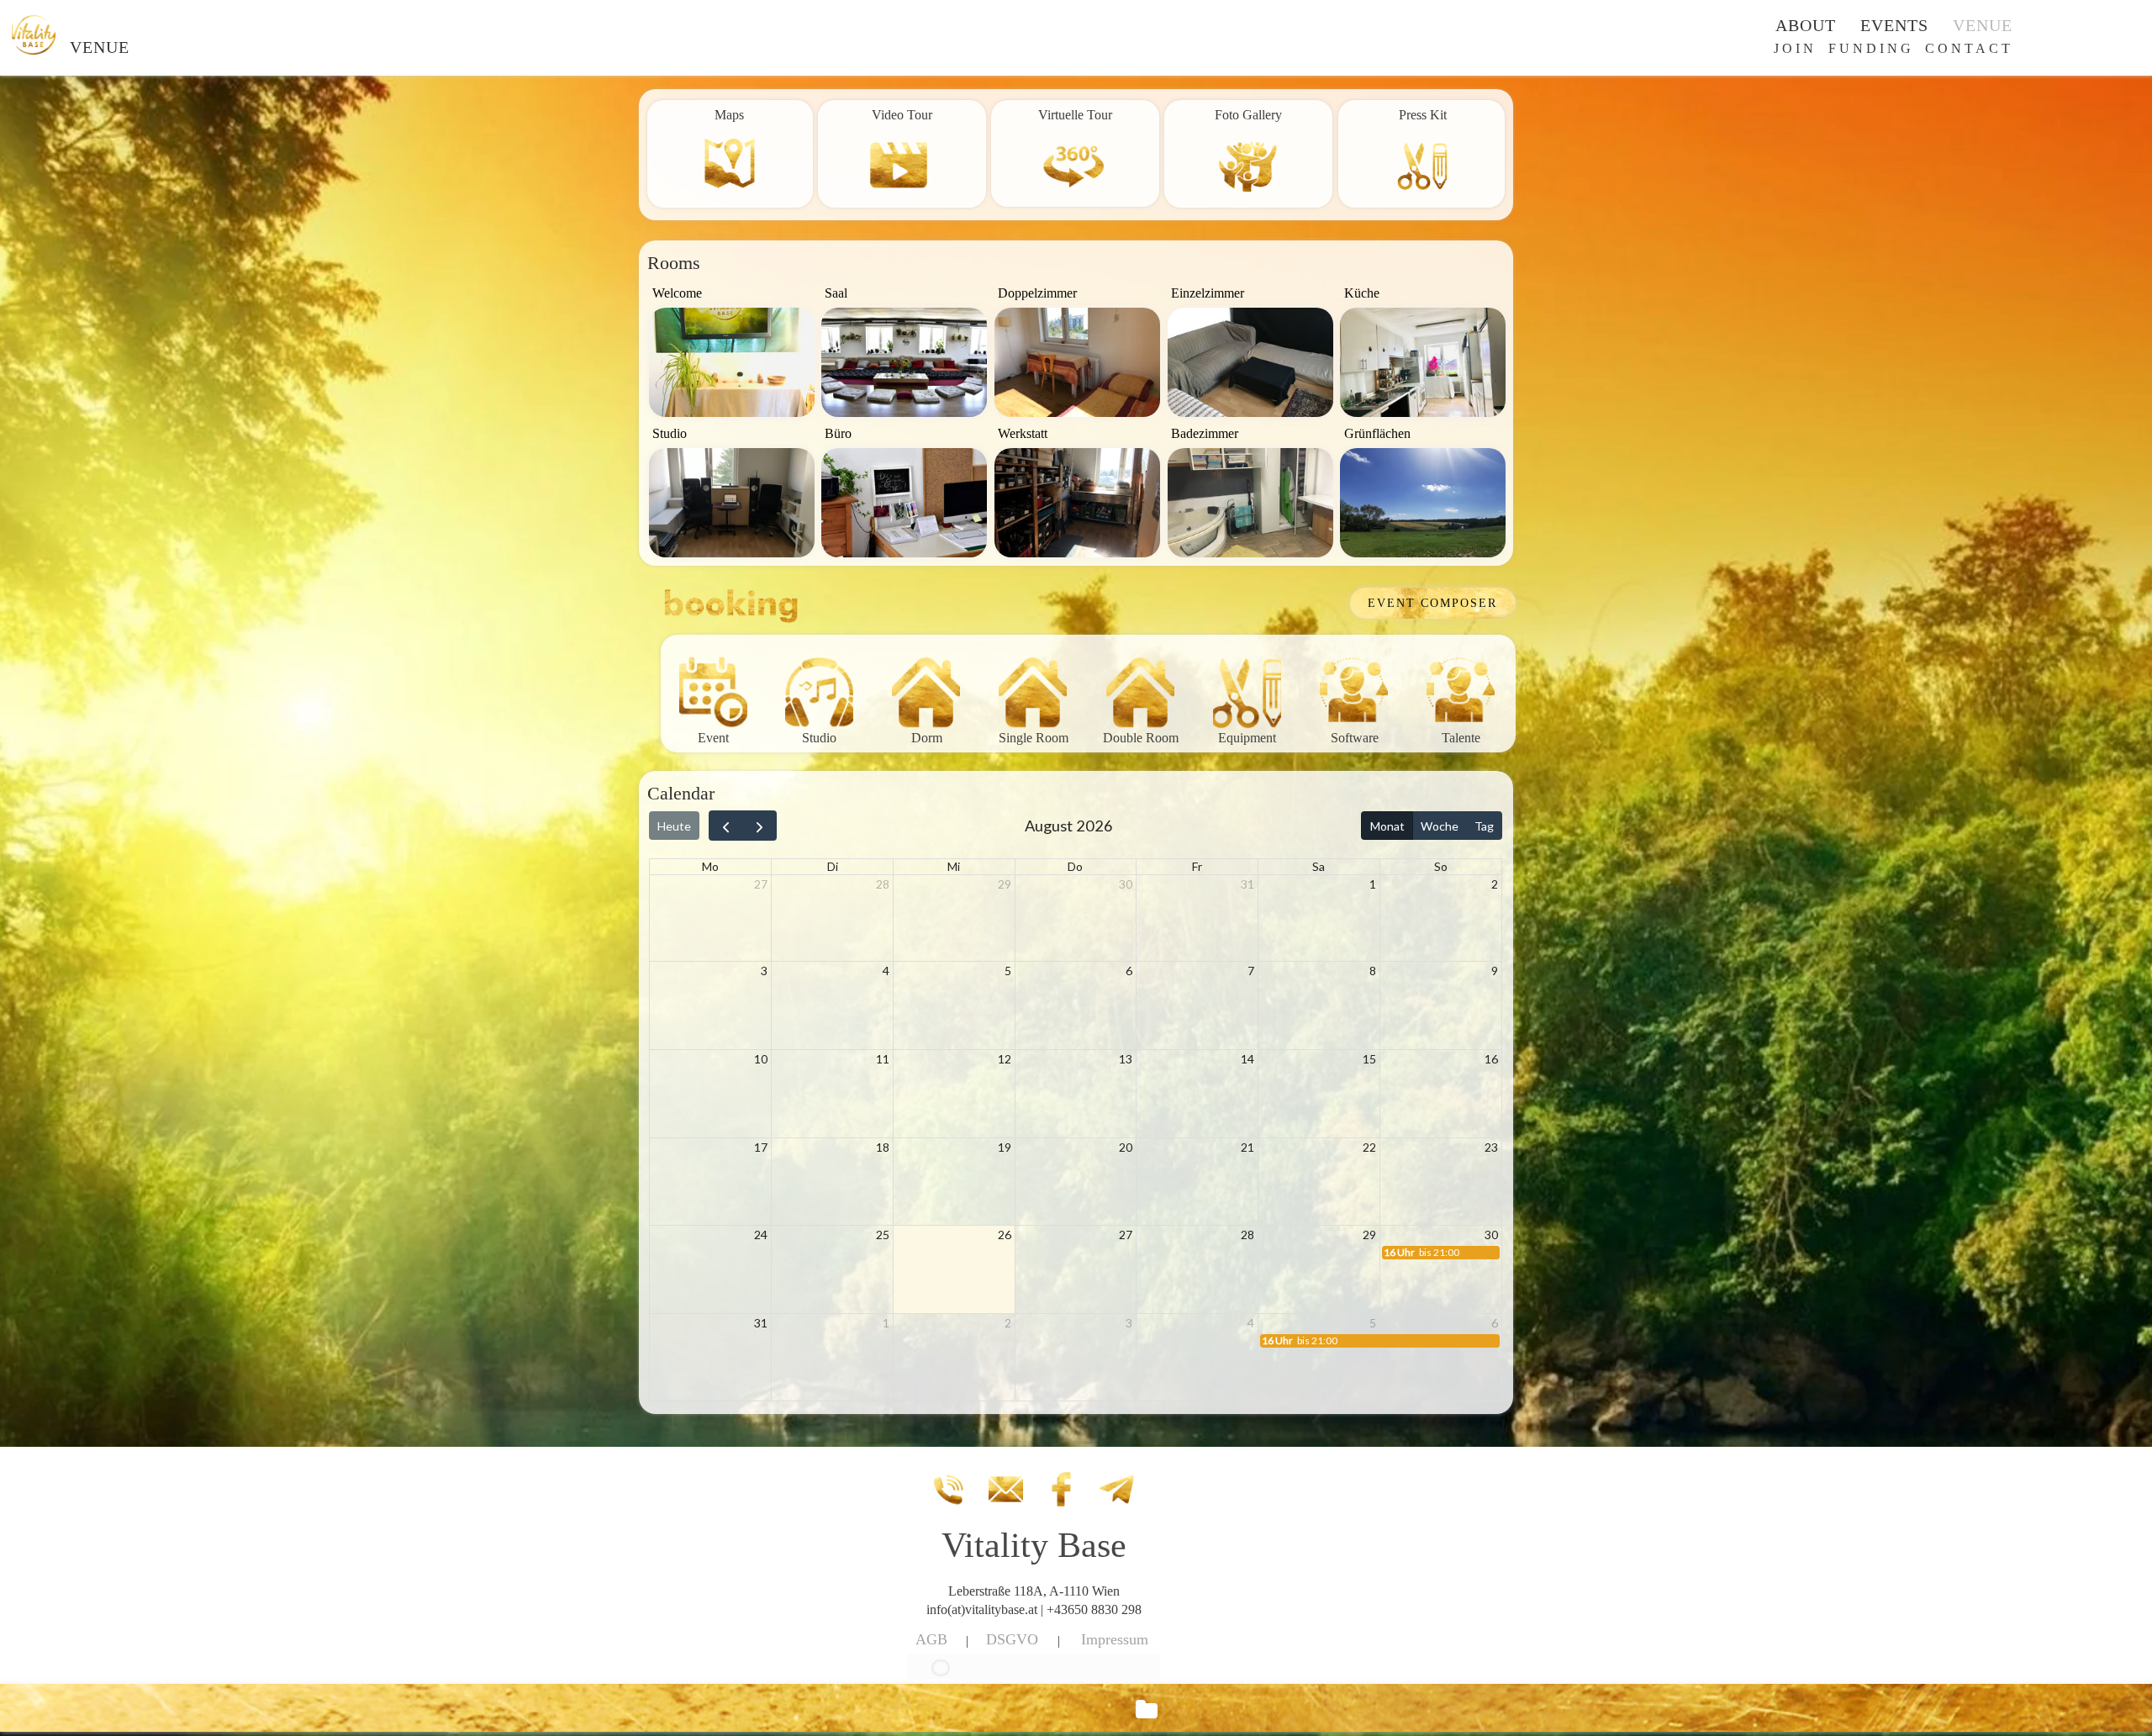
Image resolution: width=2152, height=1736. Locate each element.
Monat (1387, 826)
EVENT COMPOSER (1432, 603)
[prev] (726, 826)
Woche (1440, 826)
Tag (1484, 826)
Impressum (1115, 1639)
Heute (674, 826)
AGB (931, 1639)
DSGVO (1012, 1639)
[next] (760, 826)
